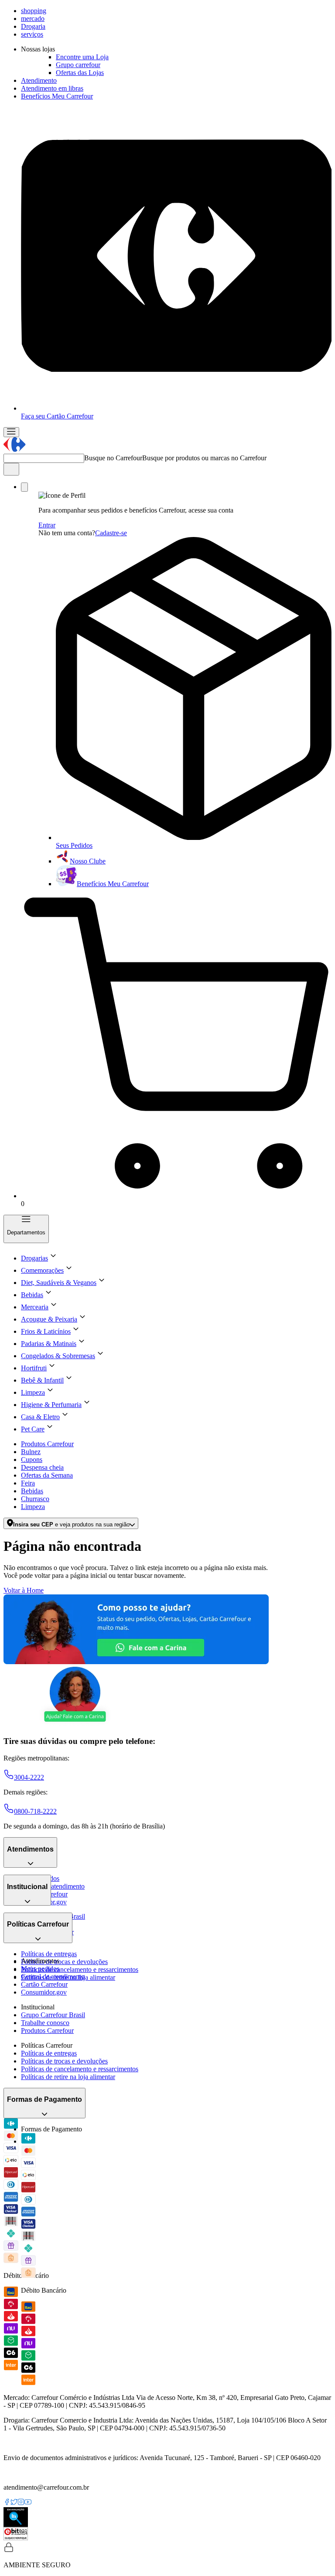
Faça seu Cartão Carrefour (57, 416)
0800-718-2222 (35, 1811)
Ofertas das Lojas (80, 73)
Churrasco (35, 1499)
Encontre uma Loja (82, 57)
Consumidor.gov (44, 1992)
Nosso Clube (88, 861)
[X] (14, 2503)
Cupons (32, 1460)
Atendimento (39, 80)
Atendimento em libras (52, 88)
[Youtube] (28, 2503)
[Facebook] (7, 2503)
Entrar (47, 525)
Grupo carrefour (78, 65)
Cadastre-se (111, 533)
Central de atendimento (53, 1886)
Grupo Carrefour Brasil (53, 2015)
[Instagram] (21, 2503)
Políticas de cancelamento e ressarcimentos (80, 1969)
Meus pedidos (40, 1969)
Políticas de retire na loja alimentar (68, 2077)
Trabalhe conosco (45, 2023)
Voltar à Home (24, 1590)
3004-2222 (29, 1777)
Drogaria (33, 26)
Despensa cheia (42, 1467)
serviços (32, 34)
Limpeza (33, 1507)
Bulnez (31, 1452)
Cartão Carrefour (44, 1984)
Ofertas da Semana (47, 1475)
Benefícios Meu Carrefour (57, 96)
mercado (33, 19)
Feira (28, 1483)
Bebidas (32, 1491)
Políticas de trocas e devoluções (64, 1962)
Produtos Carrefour (47, 1444)
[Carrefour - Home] (15, 450)
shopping (34, 11)
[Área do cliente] (24, 487)
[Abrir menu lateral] (11, 432)
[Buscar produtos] (11, 469)
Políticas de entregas (49, 1954)
